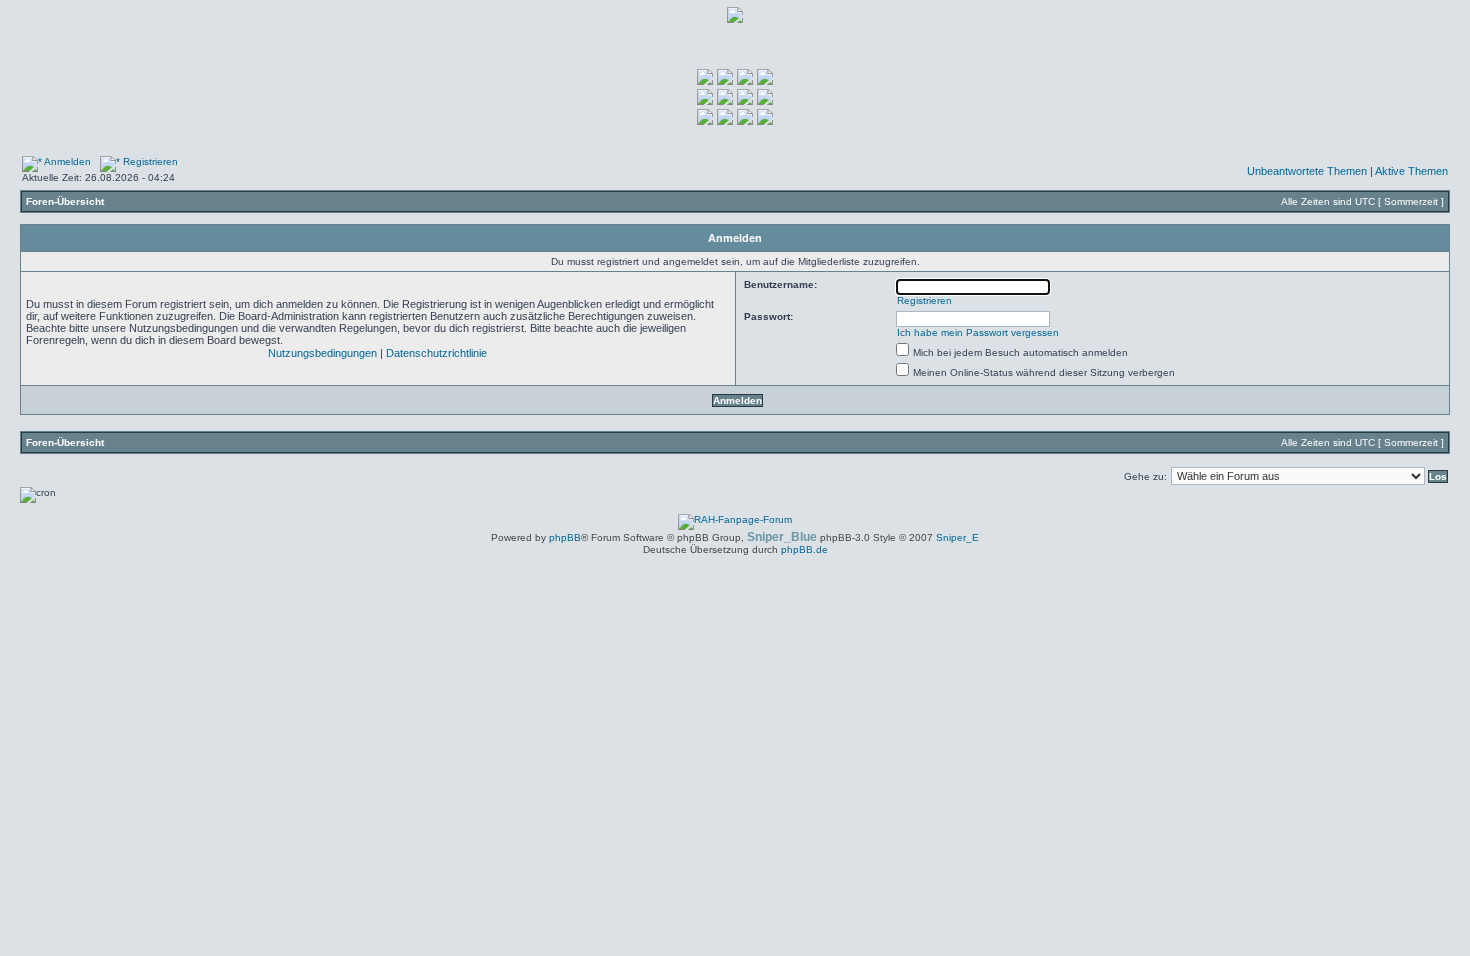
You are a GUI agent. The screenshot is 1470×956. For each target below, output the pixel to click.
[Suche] (725, 101)
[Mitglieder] (705, 101)
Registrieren (149, 161)
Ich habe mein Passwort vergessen (978, 332)
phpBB (565, 537)
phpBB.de (804, 549)
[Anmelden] (725, 81)
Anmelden (66, 161)
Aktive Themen (1411, 171)
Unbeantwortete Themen (1307, 171)
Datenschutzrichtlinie (436, 353)
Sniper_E (957, 537)
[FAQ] (765, 81)
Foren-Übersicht (65, 201)
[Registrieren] (745, 81)
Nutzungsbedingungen (322, 353)
